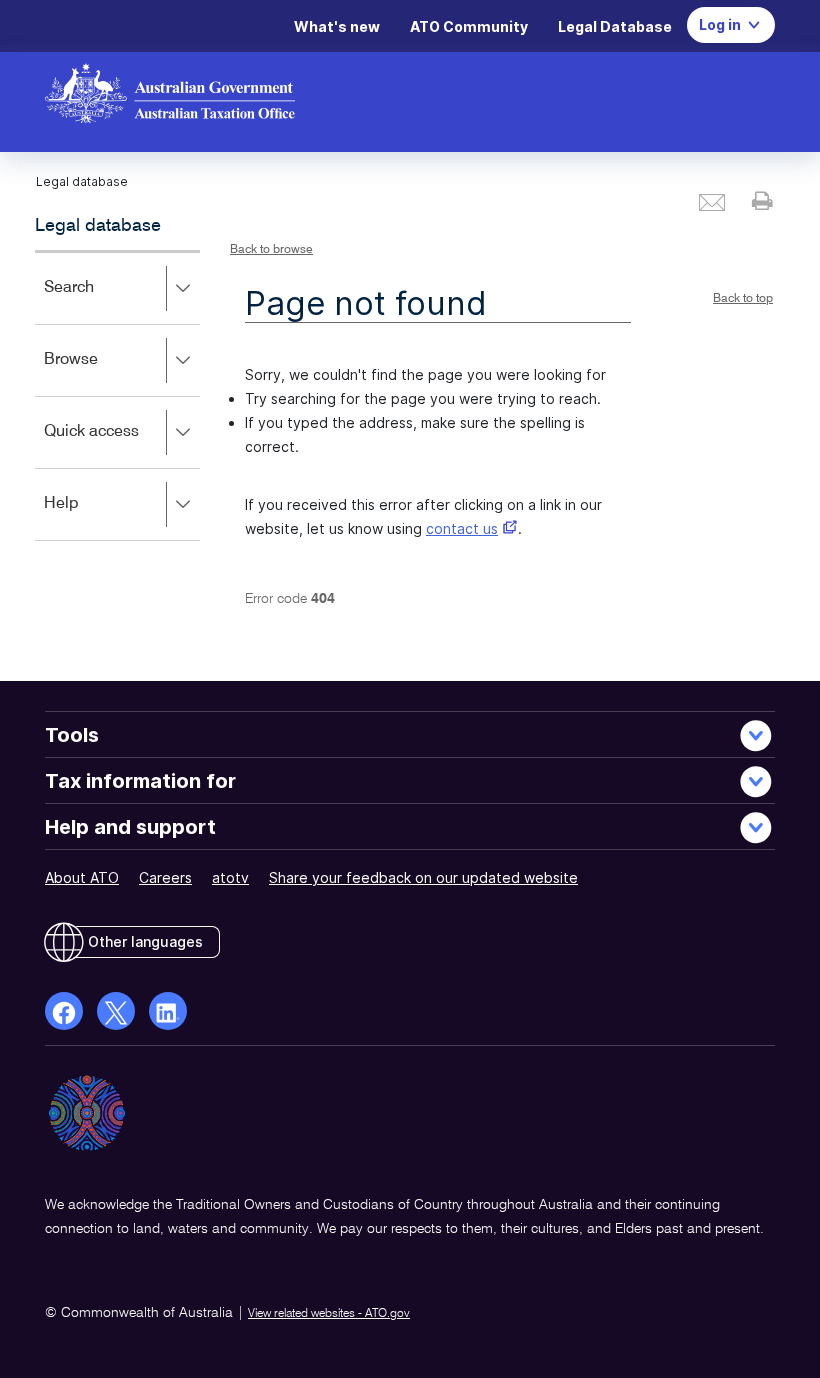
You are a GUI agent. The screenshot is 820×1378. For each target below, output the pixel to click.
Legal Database (615, 26)
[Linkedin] (168, 1011)
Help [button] (90, 517)
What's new (337, 26)
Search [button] (98, 301)
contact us (462, 528)
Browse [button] (100, 373)
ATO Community (469, 26)
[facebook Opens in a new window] (64, 1011)
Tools (72, 735)
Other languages (145, 941)
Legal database (98, 226)
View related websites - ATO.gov (329, 1314)
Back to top (743, 299)
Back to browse (271, 250)
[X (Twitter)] (116, 1011)
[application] (117, 395)
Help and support (130, 827)
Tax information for (140, 781)
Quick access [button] (120, 445)
